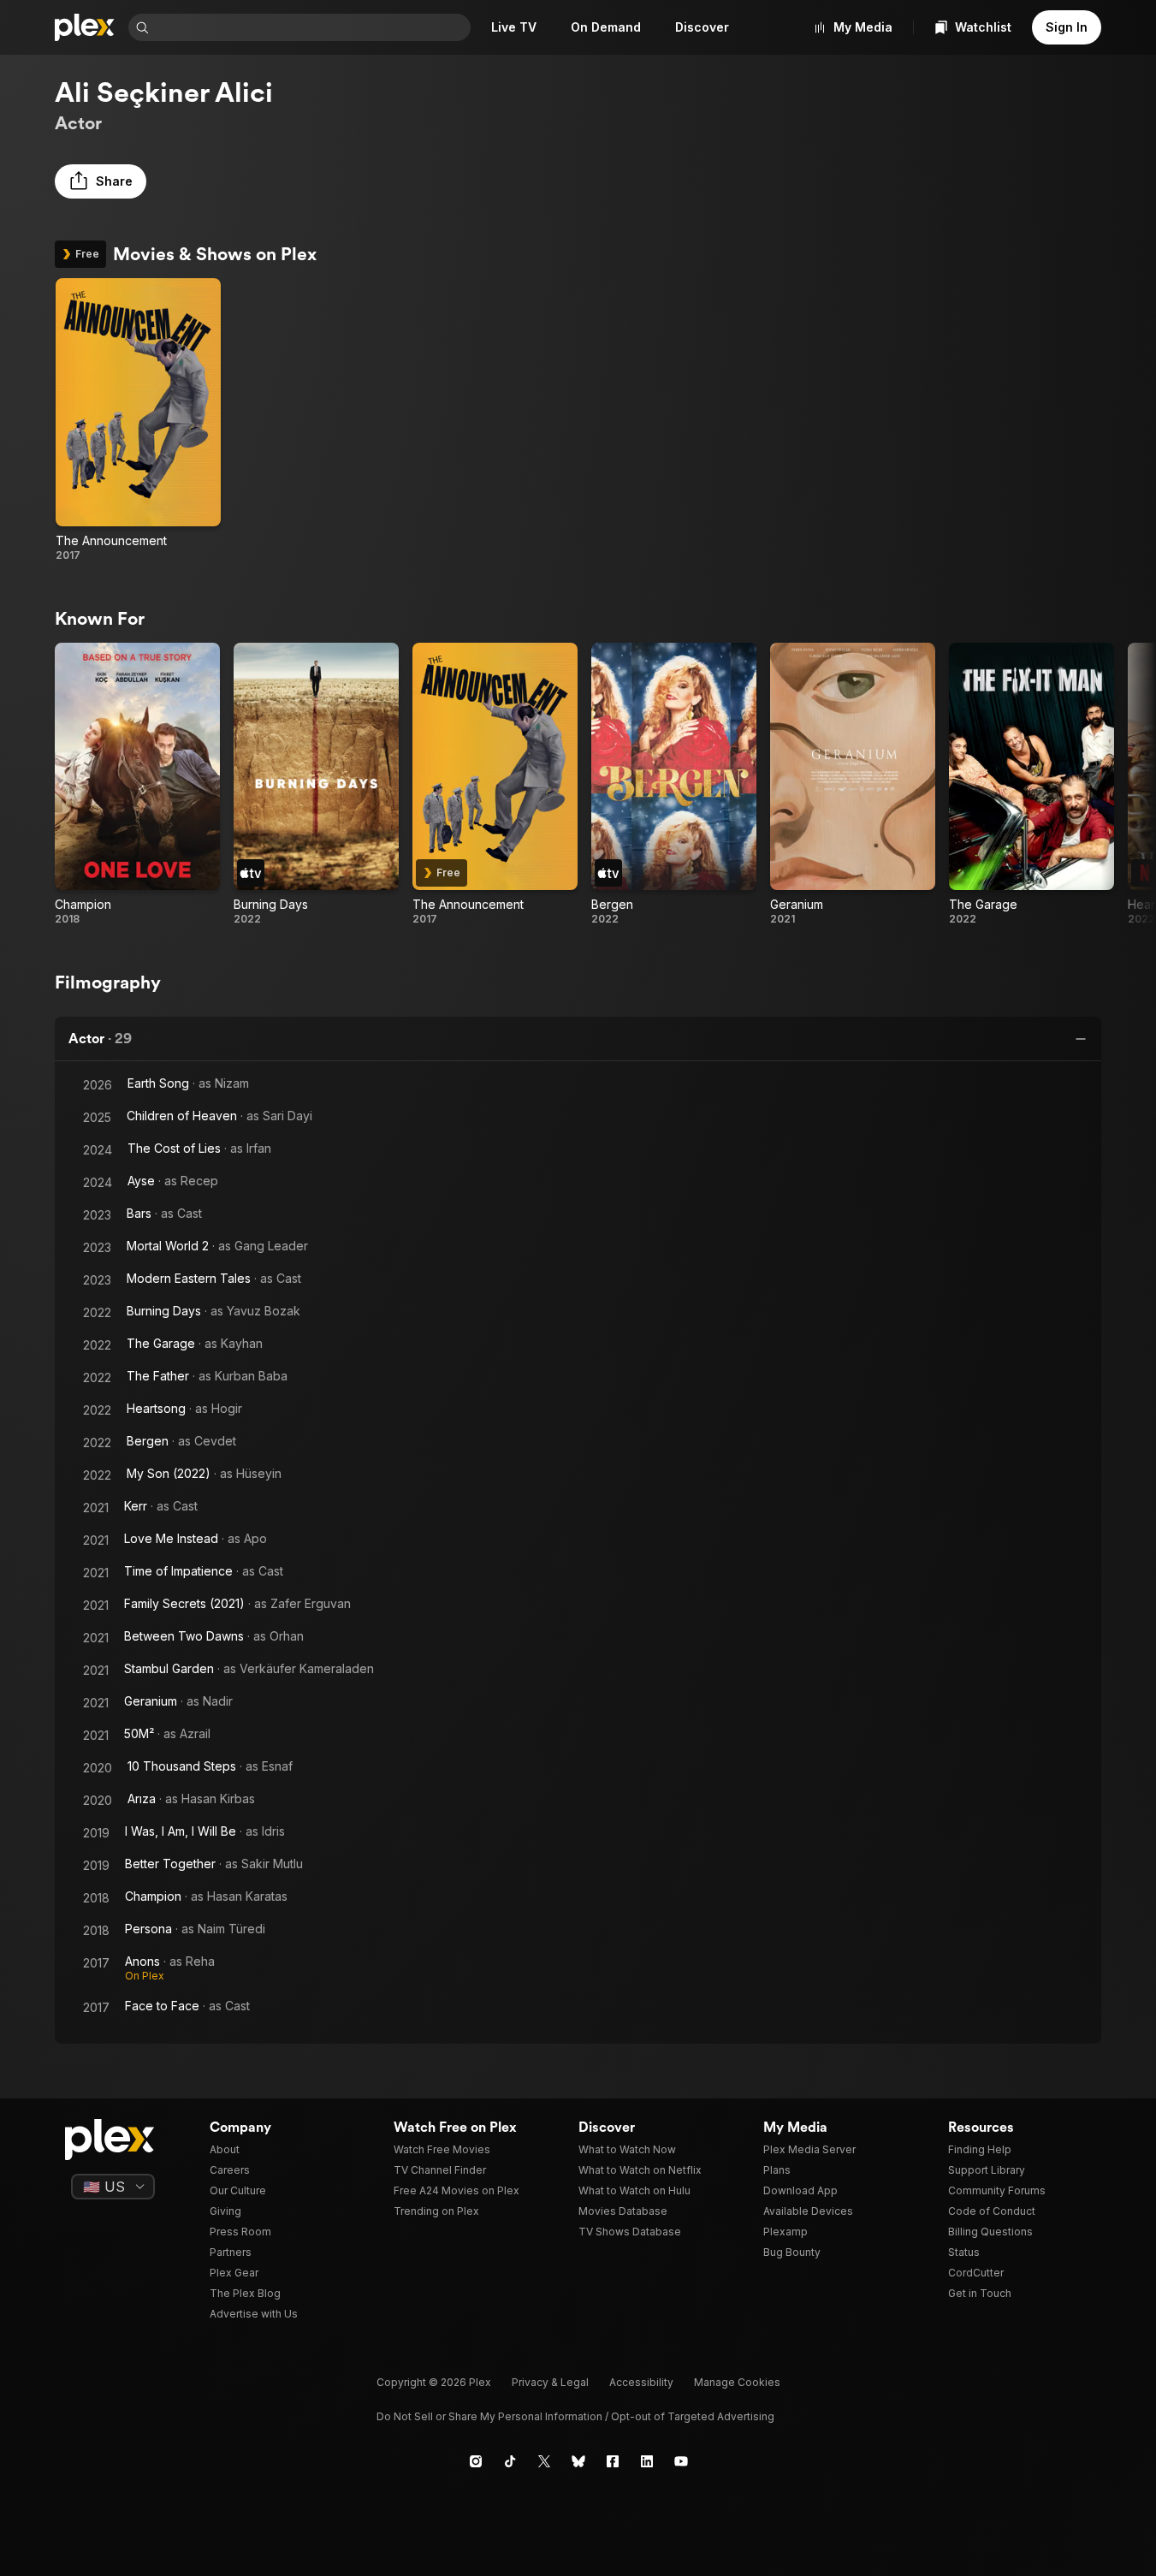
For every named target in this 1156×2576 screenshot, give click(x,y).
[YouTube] (681, 2461)
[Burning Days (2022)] (316, 785)
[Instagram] (476, 2461)
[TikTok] (510, 2461)
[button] (101, 181)
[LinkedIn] (647, 2461)
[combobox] (311, 27)
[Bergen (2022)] (674, 785)
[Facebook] (613, 2461)
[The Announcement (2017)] (138, 420)
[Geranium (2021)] (853, 785)
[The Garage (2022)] (1032, 785)
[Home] (85, 27)
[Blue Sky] (578, 2461)
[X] (544, 2461)
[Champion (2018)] (137, 785)
